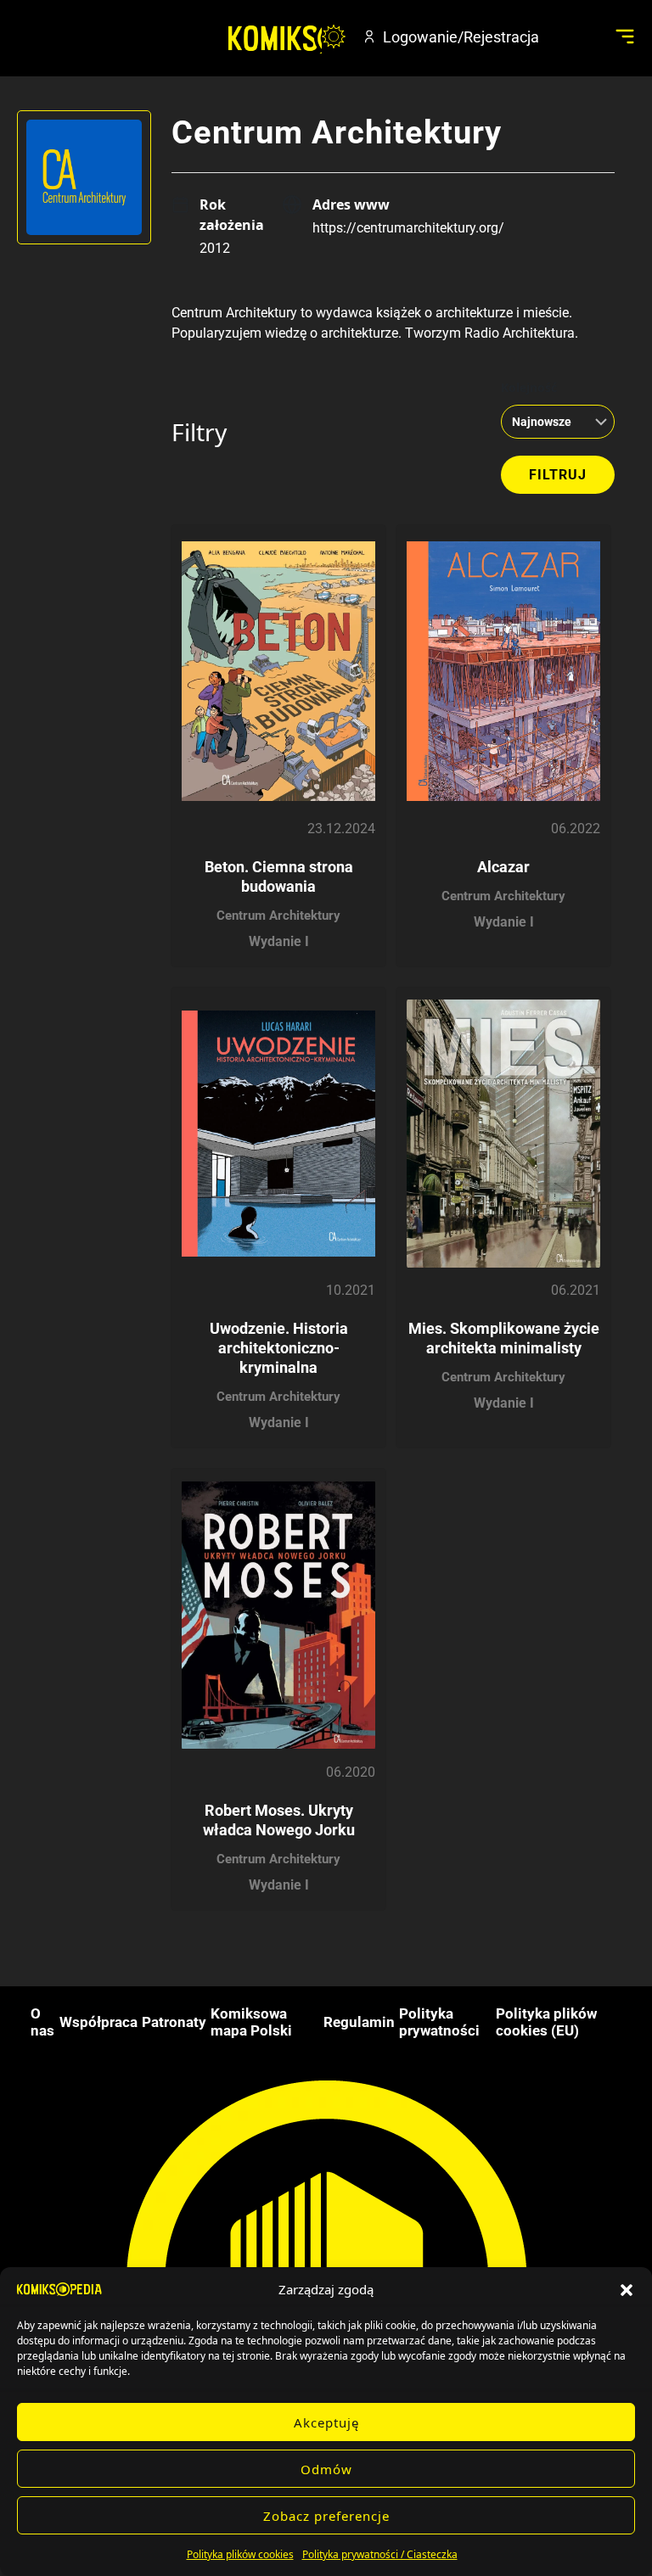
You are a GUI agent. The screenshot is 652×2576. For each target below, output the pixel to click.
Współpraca (98, 2022)
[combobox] (553, 422)
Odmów (326, 2469)
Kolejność (529, 387)
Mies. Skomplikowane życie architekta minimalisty (504, 1338)
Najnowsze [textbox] (542, 422)
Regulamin (359, 2022)
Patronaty (174, 2022)
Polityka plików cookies (240, 2554)
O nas (42, 2022)
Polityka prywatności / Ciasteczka (380, 2554)
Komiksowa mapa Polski (251, 2022)
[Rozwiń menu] (624, 36)
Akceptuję (326, 2422)
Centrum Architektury (278, 916)
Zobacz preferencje (326, 2516)
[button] (627, 2289)
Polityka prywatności (439, 2022)
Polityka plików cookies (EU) (546, 2022)
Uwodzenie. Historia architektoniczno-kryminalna (279, 1348)
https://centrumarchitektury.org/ (408, 228)
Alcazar (503, 867)
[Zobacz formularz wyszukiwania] (572, 36)
